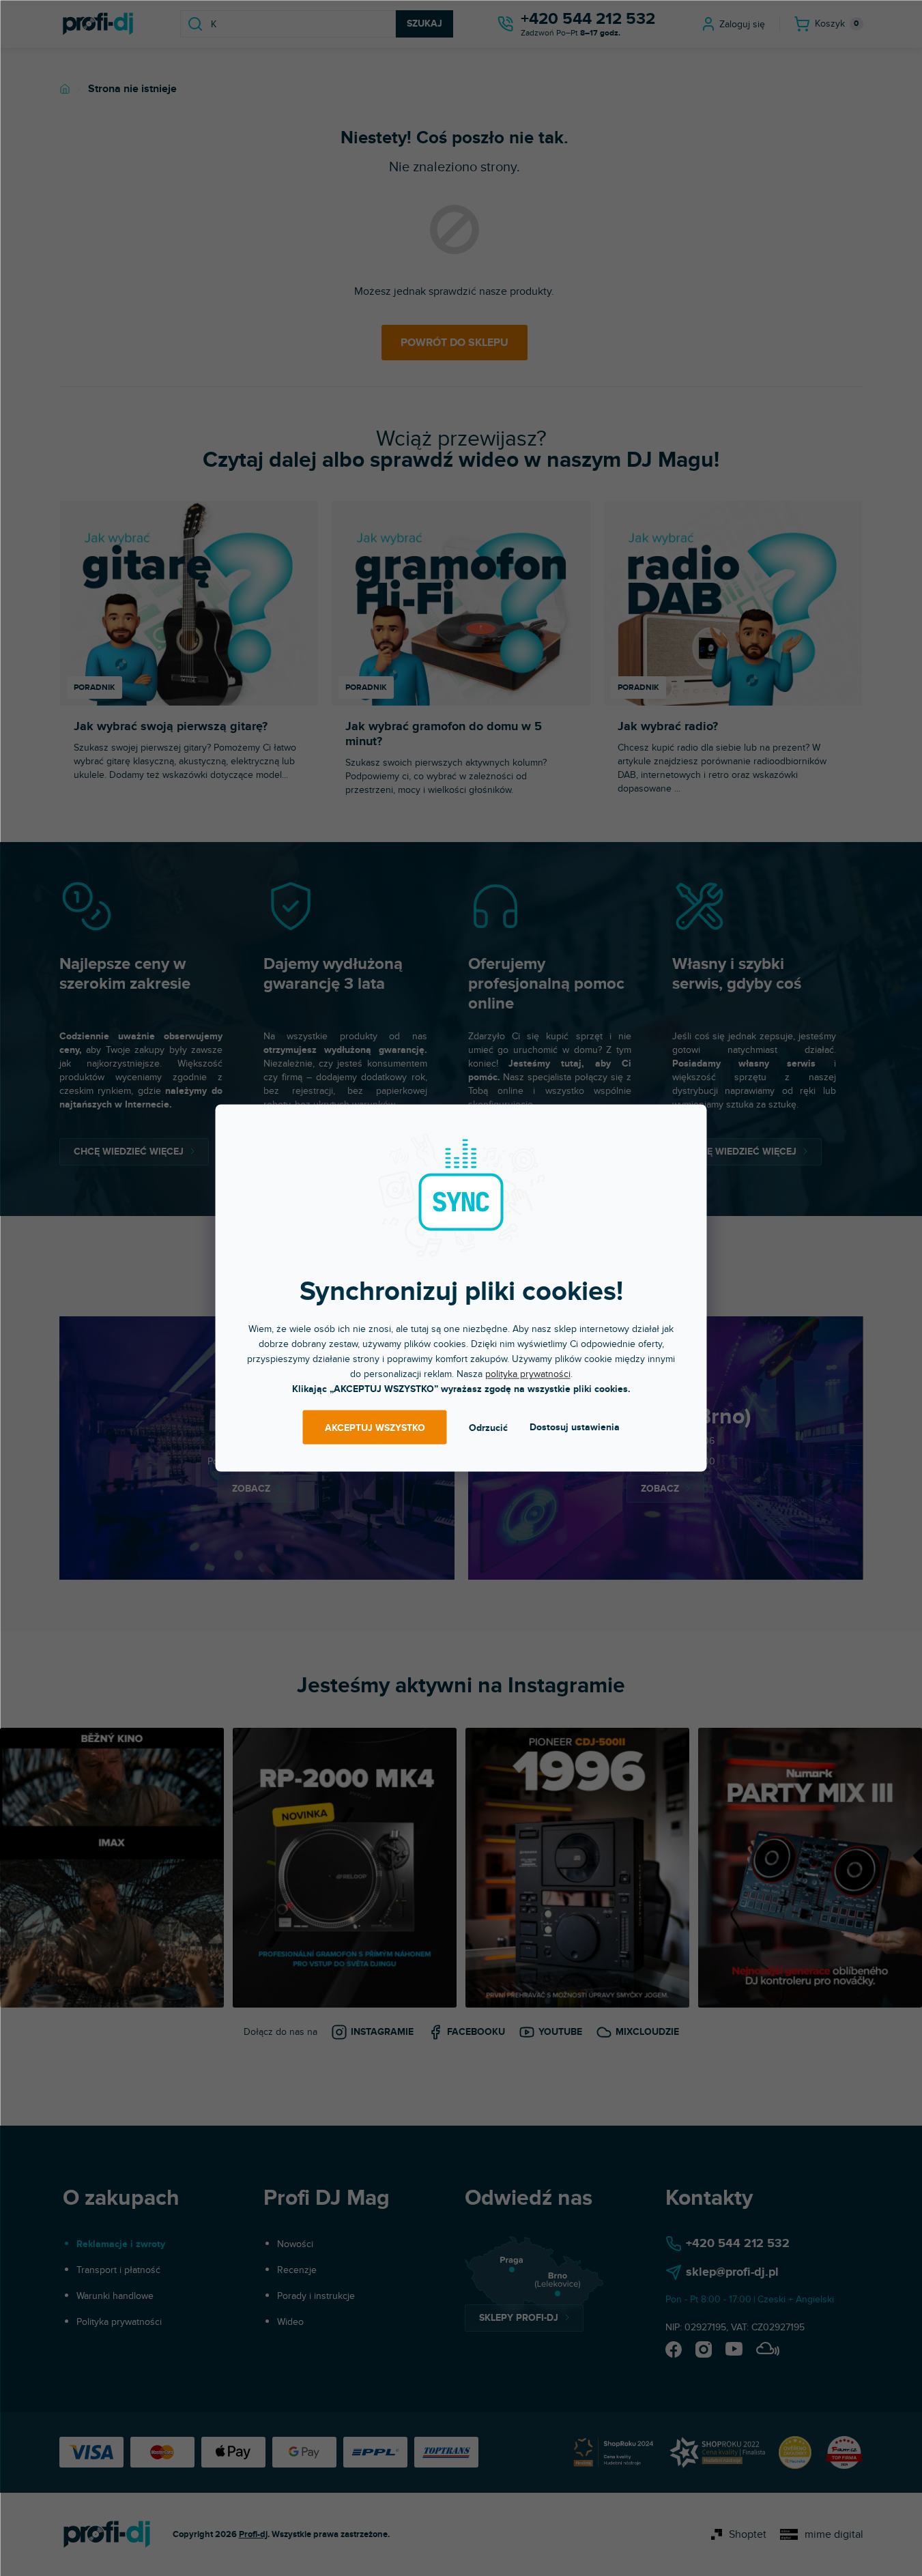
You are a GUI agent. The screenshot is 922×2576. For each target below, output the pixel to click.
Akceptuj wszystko (375, 1427)
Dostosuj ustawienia (575, 1427)
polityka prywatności (528, 1374)
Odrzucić (488, 1427)
